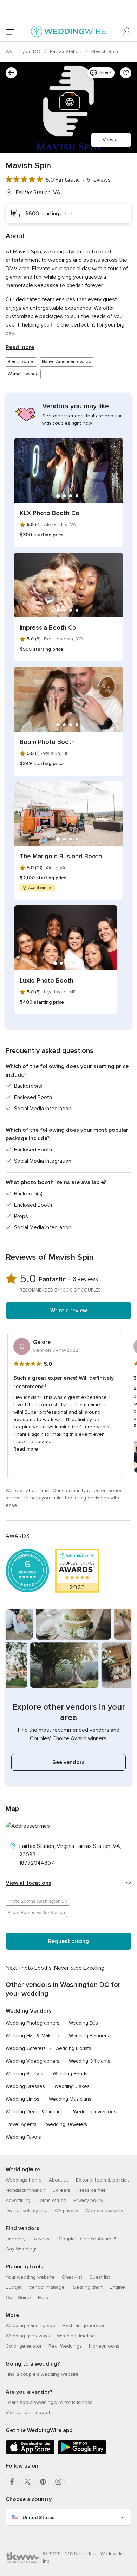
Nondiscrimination (25, 2190)
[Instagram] (58, 2482)
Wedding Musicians (70, 2099)
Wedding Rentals (24, 2074)
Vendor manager (47, 2287)
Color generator (24, 2346)
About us (59, 2180)
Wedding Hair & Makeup (32, 2036)
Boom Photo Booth (47, 742)
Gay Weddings (22, 2249)
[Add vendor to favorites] (126, 73)
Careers (61, 2190)
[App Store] (30, 2453)
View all (111, 140)
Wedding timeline (76, 2336)
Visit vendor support (28, 2413)
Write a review (69, 1311)
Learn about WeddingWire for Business (49, 2402)
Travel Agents (21, 2124)
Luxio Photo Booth (47, 980)
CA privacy (67, 2211)
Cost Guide (18, 2297)
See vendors (68, 1762)
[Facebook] (12, 2482)
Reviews (42, 2239)
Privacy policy (88, 2200)
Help (43, 2297)
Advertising (18, 2200)
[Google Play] (82, 2453)
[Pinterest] (43, 2482)
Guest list (100, 2277)
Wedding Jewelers (67, 2124)
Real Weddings (65, 2346)
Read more (20, 347)
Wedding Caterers (26, 2048)
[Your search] (11, 73)
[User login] (127, 32)
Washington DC (24, 52)
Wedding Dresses (25, 2086)
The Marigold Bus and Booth (61, 856)
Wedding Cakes (72, 2086)
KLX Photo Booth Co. (50, 513)
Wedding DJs (83, 2023)
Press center (91, 2190)
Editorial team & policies (103, 2180)
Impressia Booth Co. (49, 627)
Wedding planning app (30, 2326)
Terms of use (52, 2200)
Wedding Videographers (32, 2061)
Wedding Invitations (95, 2112)
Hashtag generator (83, 2326)
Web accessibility (104, 2211)
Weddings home (24, 2180)
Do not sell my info (27, 2211)
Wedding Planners (89, 2036)
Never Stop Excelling (79, 1968)
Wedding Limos (22, 2099)
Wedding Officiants (90, 2061)
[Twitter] (27, 2482)
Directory (16, 2239)
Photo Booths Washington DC (38, 1901)
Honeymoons (104, 2346)
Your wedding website (30, 2277)
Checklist (72, 2277)
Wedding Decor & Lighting (35, 2112)
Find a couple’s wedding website (42, 2374)
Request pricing (68, 1941)
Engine (117, 2287)
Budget (14, 2287)
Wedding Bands (70, 2074)
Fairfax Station (66, 52)
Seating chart (88, 2287)
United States (38, 2517)
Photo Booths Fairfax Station (36, 1913)
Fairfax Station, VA (38, 192)
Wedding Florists (73, 2048)
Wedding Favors (23, 2137)
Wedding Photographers (32, 2023)
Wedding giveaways (28, 2336)
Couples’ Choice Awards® (87, 2239)
